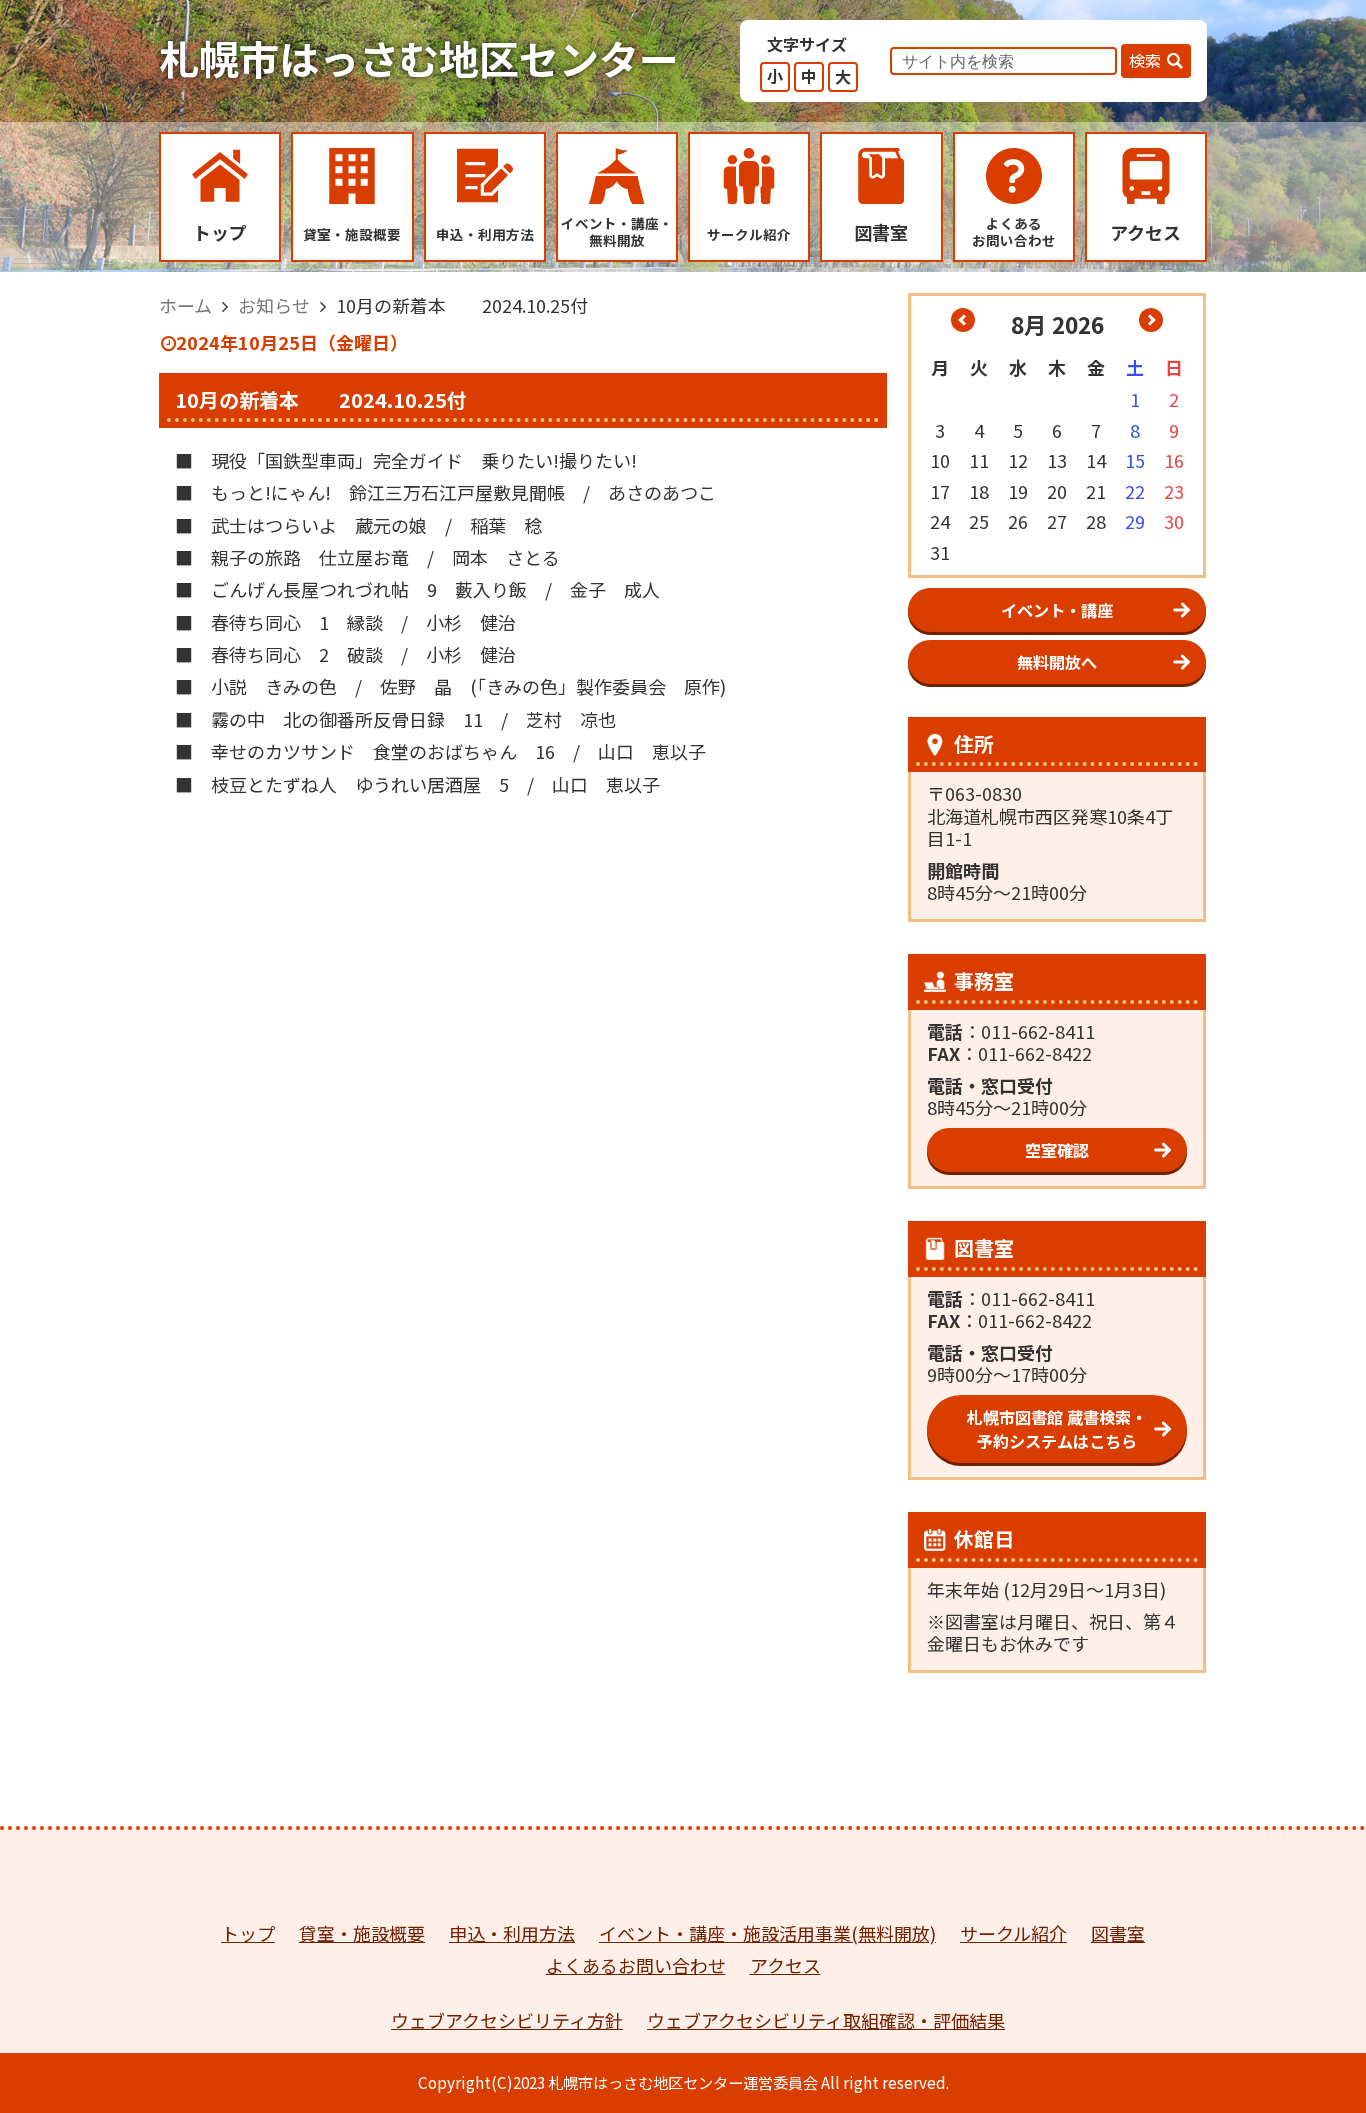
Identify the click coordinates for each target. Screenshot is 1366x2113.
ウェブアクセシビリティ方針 (507, 2020)
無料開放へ (1057, 662)
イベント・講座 (1057, 610)
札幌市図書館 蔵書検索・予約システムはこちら (1057, 1429)
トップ (248, 1933)
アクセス (785, 1965)
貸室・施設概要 (362, 1933)
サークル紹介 (1013, 1933)
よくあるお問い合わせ (636, 1965)
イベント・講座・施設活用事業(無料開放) (767, 1933)
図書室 (1118, 1933)
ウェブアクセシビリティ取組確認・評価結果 (826, 2020)
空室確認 (1057, 1150)
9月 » (1151, 320)
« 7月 (963, 320)
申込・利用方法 (512, 1933)
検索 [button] (1145, 60)
